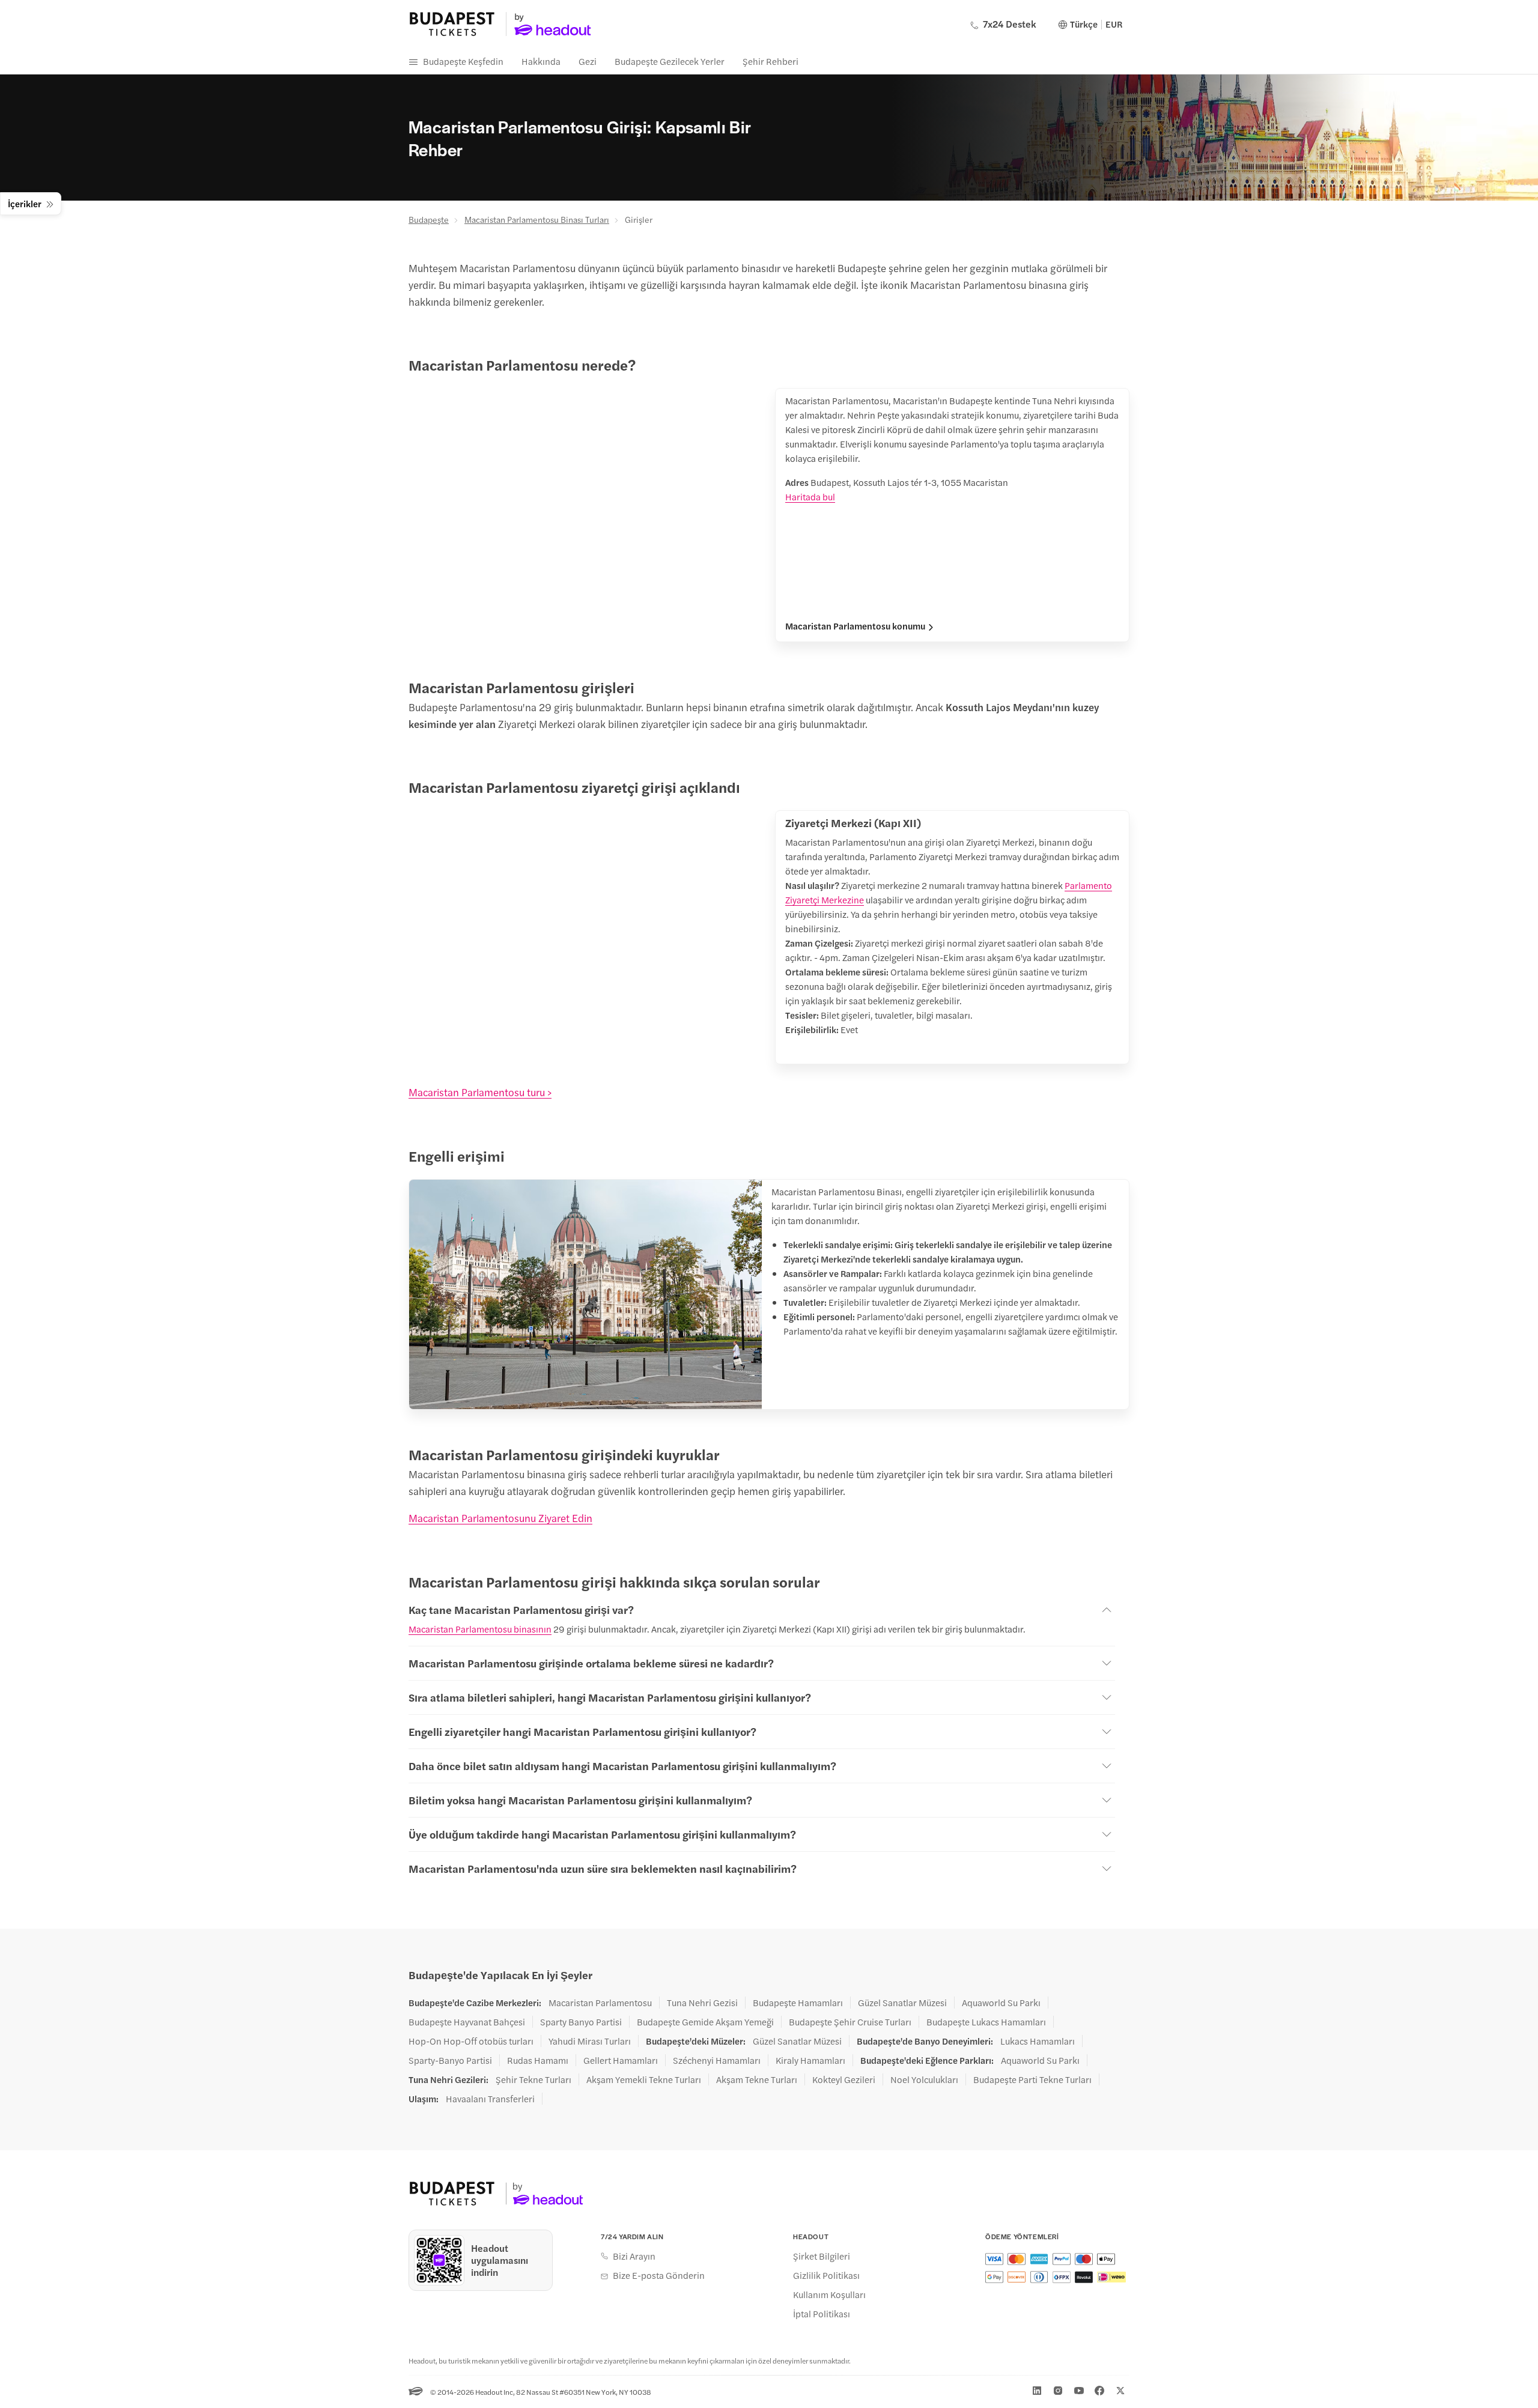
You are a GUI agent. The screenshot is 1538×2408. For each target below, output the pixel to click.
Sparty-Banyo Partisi (450, 2060)
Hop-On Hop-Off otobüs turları (471, 2041)
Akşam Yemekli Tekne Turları (644, 2079)
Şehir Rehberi (771, 61)
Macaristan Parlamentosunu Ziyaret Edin (500, 1518)
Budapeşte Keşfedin (463, 61)
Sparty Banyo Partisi (581, 2022)
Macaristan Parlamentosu (600, 2003)
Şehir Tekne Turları (533, 2079)
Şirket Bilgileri (822, 2256)
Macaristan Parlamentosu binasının (480, 1629)
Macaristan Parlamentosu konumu (855, 626)
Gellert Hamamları (621, 2060)
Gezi (588, 61)
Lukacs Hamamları (1038, 2041)
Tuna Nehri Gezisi (702, 2003)
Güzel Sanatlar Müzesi (902, 2003)
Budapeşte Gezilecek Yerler (670, 61)
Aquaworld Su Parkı (1001, 2003)
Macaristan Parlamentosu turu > (480, 1092)
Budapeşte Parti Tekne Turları (1032, 2079)
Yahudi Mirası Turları (590, 2041)
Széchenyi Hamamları (717, 2060)
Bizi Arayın (634, 2256)
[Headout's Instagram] (1058, 2391)
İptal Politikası (822, 2314)
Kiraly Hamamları (810, 2060)
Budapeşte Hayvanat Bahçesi (467, 2022)
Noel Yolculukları (924, 2079)
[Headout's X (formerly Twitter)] (1120, 2391)
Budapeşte (429, 219)
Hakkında (541, 61)
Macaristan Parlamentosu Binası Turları (537, 219)
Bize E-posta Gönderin (659, 2275)
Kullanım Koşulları (829, 2294)
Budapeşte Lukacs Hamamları (986, 2022)
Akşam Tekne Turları (757, 2079)
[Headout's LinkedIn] (1037, 2391)
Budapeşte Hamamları (798, 2003)
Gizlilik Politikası (826, 2275)
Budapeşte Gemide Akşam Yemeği (705, 2022)
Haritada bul (810, 496)
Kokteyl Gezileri (844, 2079)
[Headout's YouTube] (1079, 2391)
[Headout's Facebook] (1099, 2391)
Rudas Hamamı (538, 2060)
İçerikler (25, 203)
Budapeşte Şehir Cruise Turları (850, 2022)
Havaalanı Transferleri (490, 2099)
